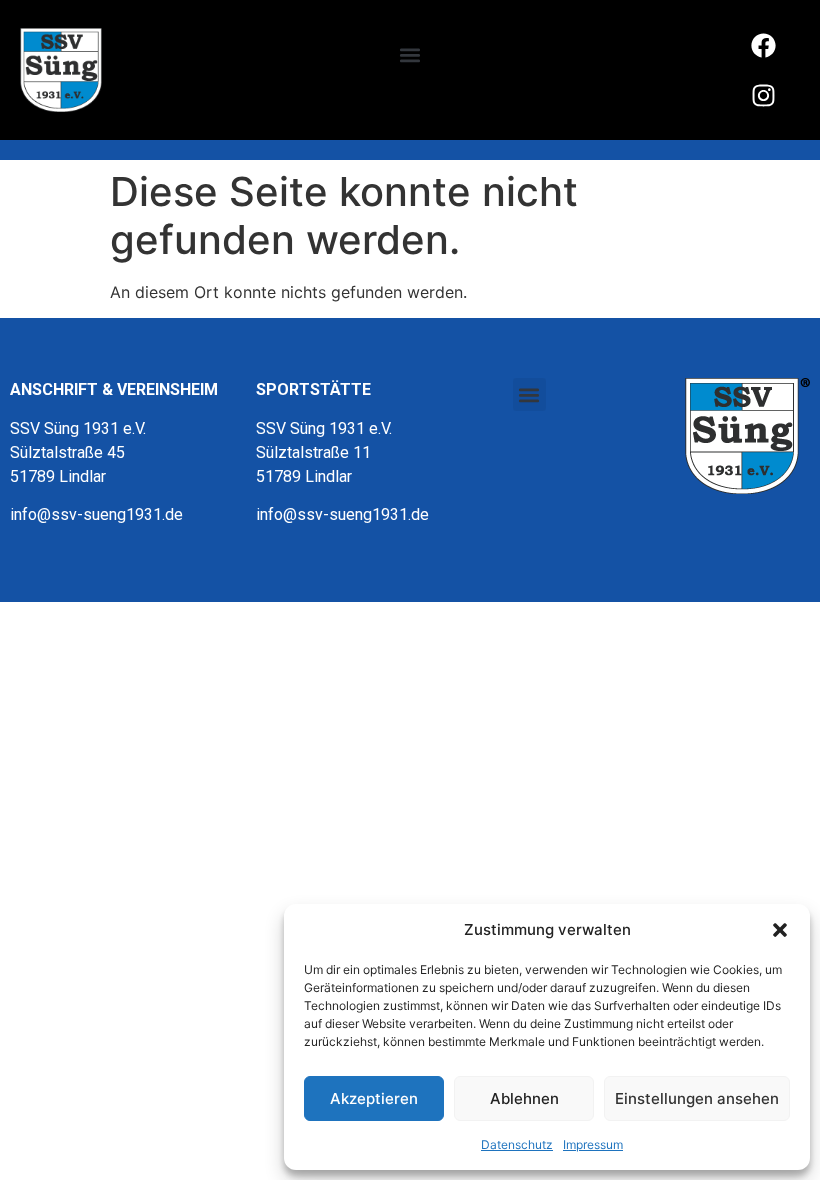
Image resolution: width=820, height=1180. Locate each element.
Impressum (593, 1144)
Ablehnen (524, 1098)
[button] (780, 930)
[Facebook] (764, 45)
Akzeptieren (374, 1098)
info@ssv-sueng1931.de (96, 514)
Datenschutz (517, 1144)
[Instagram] (764, 95)
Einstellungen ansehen (697, 1098)
